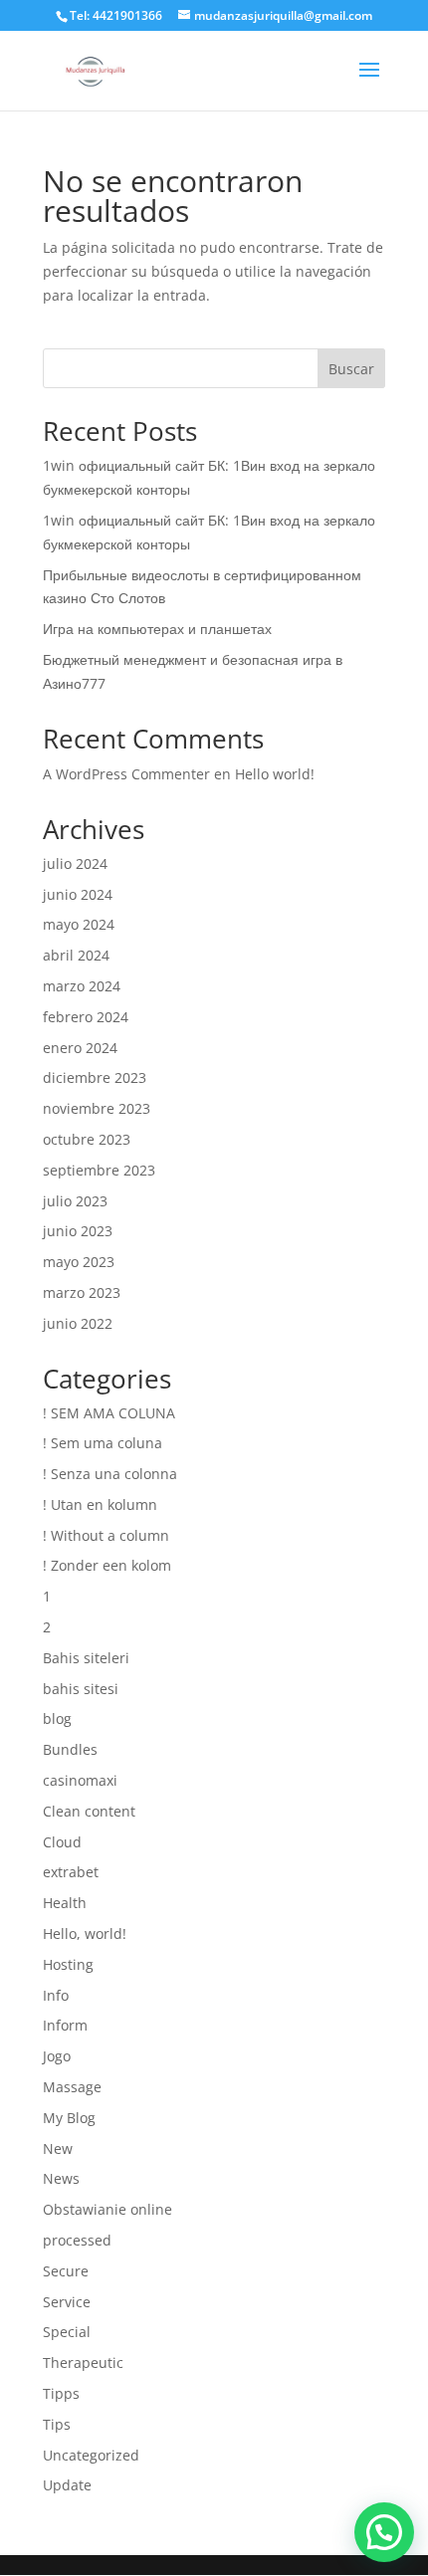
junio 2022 (78, 1323)
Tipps (61, 2393)
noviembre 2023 (97, 1108)
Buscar (351, 369)
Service (67, 2302)
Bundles (70, 1749)
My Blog (69, 2118)
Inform (65, 2025)
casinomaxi (80, 1780)
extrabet (71, 1872)
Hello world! (275, 774)
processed (77, 2240)
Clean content (89, 1811)
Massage (72, 2087)
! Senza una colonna (110, 1474)
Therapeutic (83, 2362)
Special (67, 2332)
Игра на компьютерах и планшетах (157, 629)
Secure (66, 2271)
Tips (57, 2424)
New (58, 2148)
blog (57, 1718)
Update (67, 2485)
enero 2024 (80, 1048)
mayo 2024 (79, 924)
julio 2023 (75, 1201)
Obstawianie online (107, 2209)
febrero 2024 (86, 1017)
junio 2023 (78, 1231)
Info (56, 1995)
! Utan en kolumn (100, 1504)
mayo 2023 (79, 1262)
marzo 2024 (82, 986)
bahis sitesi (81, 1689)
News (61, 2178)
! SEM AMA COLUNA (109, 1413)
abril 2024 (76, 955)
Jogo (57, 2056)
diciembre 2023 (95, 1077)
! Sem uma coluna (103, 1443)
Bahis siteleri (86, 1658)
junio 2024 (78, 894)
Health (65, 1903)
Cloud (62, 1842)
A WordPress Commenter (126, 774)
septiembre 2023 (99, 1170)
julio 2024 (75, 863)
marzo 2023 (82, 1292)
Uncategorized (91, 2455)
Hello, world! (85, 1933)
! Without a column (106, 1535)
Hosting (68, 1964)
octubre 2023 (87, 1139)
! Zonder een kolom (107, 1565)
